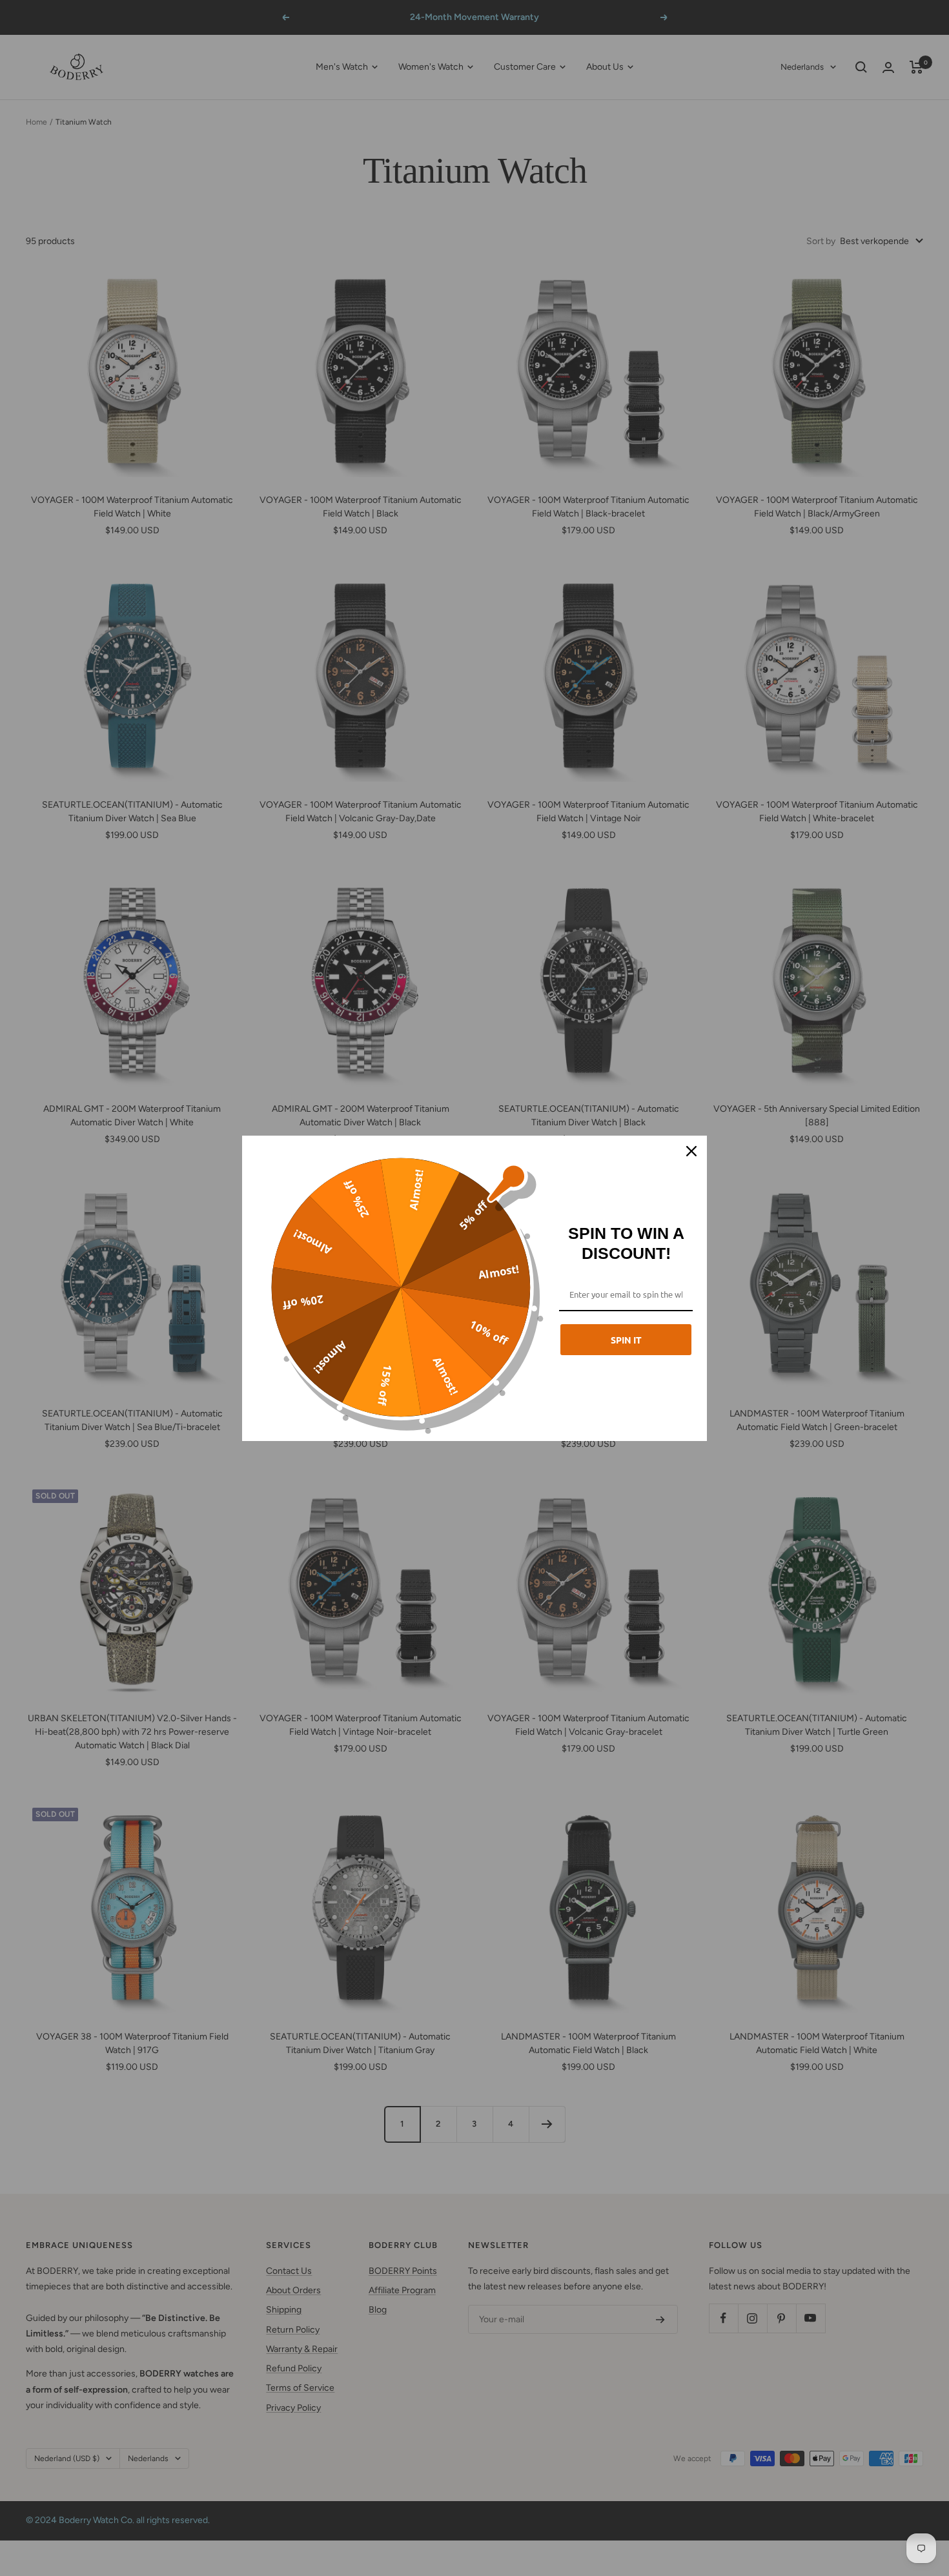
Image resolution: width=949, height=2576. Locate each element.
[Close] (691, 1151)
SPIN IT (626, 1340)
